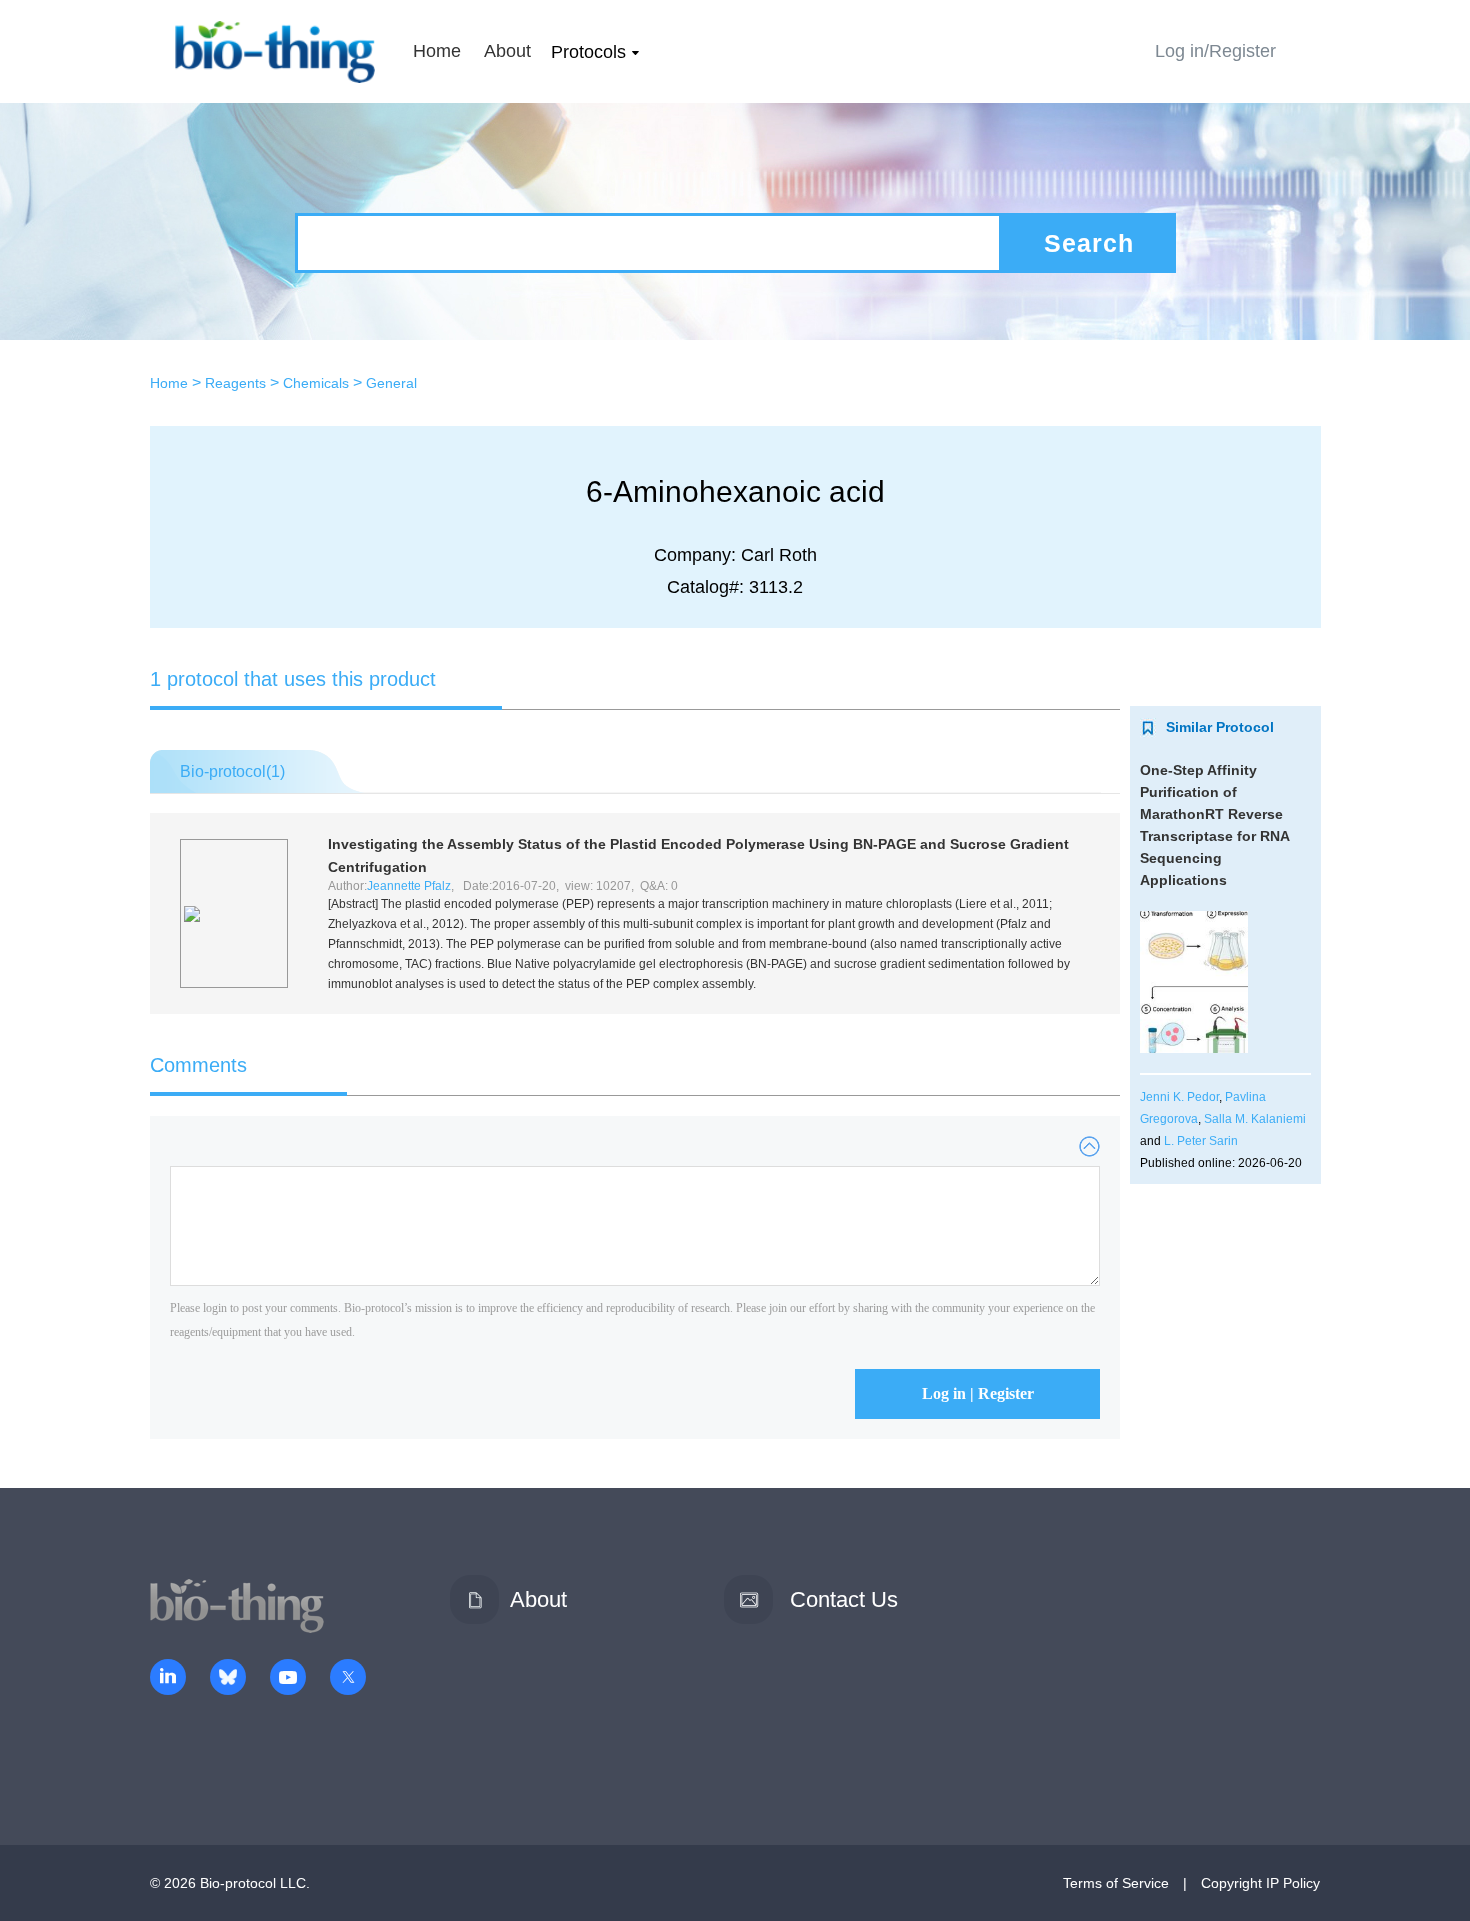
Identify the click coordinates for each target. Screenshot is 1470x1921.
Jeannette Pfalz (409, 886)
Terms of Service (1116, 1883)
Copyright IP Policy (1260, 1883)
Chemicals (316, 383)
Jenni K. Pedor (1179, 1097)
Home (437, 51)
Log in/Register (1215, 51)
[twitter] (348, 1679)
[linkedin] (168, 1679)
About (507, 51)
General (391, 383)
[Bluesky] (228, 1679)
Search (1089, 243)
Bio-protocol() (232, 771)
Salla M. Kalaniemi (1255, 1119)
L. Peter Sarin (1201, 1141)
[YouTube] (288, 1679)
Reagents (235, 383)
